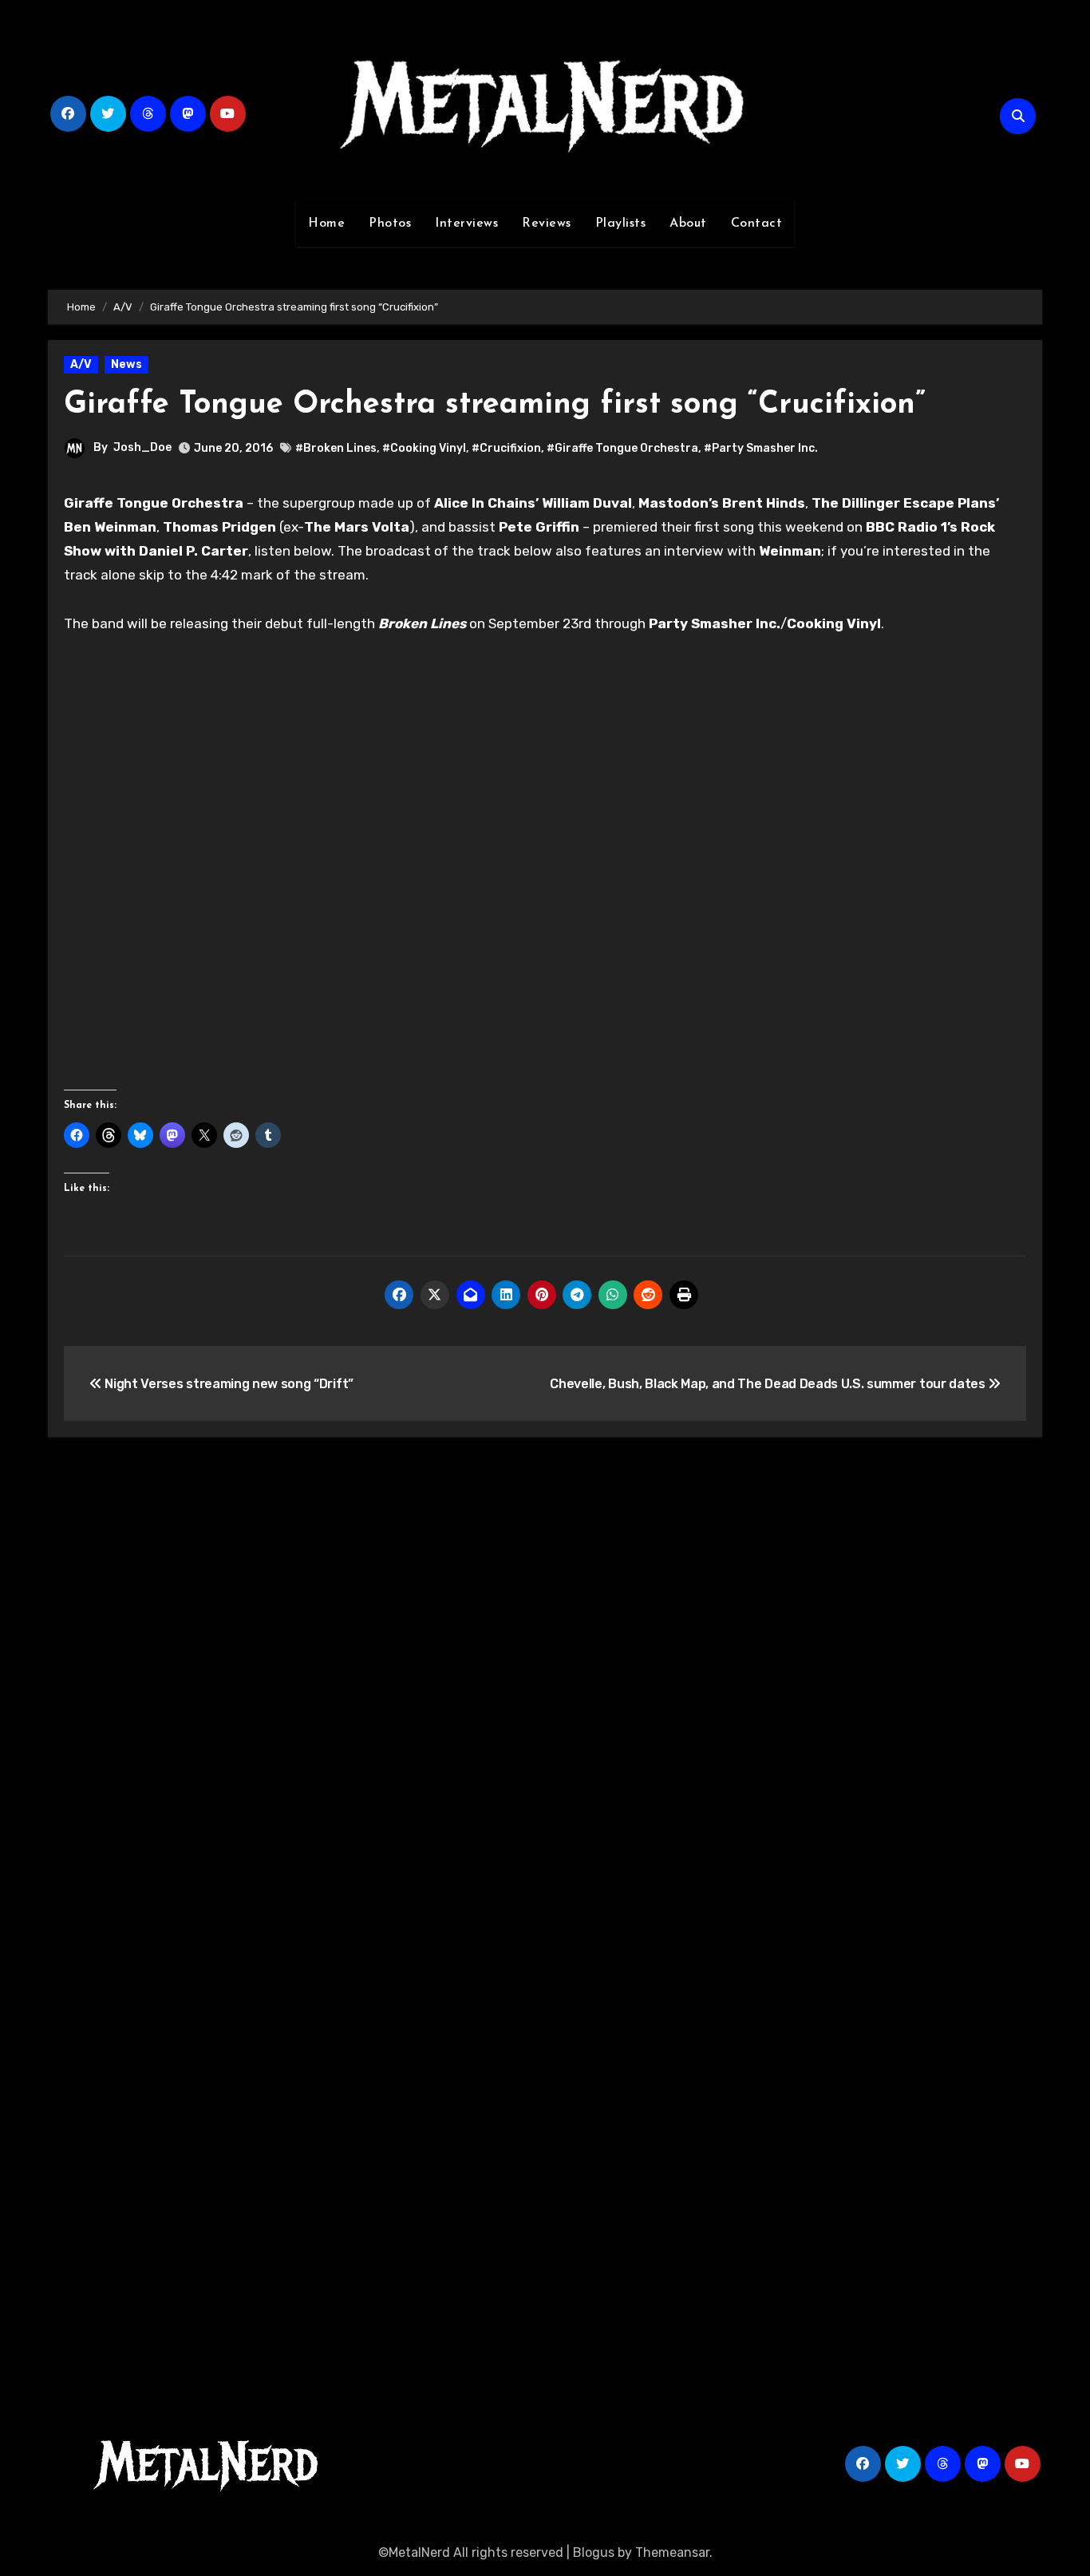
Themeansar (672, 2552)
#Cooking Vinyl (424, 448)
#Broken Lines (336, 448)
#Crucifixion (506, 448)
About (688, 224)
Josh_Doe (142, 447)
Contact (757, 224)
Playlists (621, 224)
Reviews (547, 224)
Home (326, 224)
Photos (390, 224)
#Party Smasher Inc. (761, 448)
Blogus (594, 2552)
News (126, 364)
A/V (81, 364)
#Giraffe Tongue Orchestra (622, 448)
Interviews (466, 224)
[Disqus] (545, 1684)
